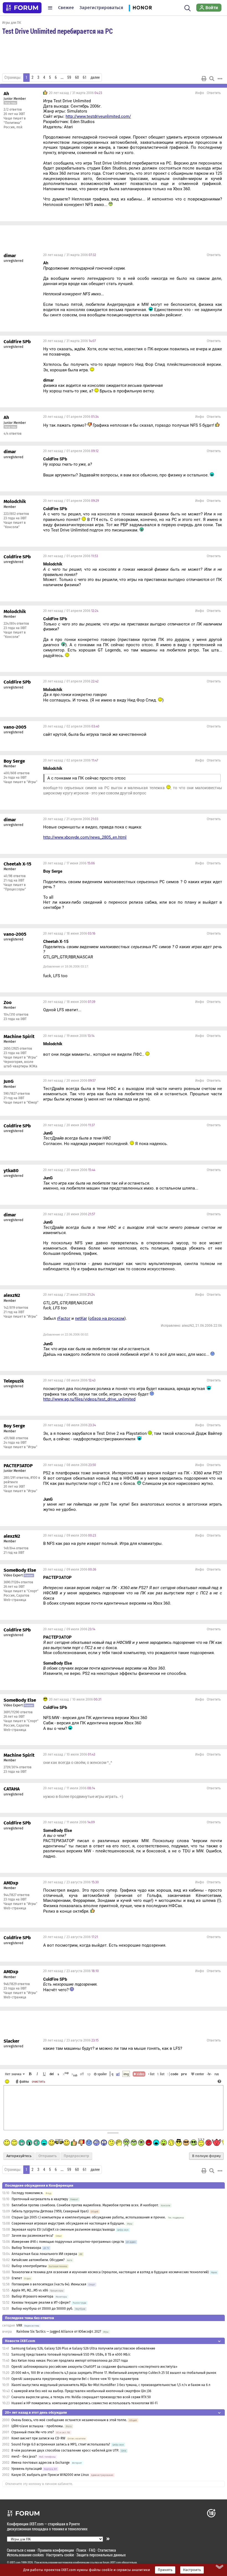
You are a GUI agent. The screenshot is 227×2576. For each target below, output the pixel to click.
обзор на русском (107, 1318)
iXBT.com (15, 2562)
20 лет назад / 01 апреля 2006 (71, 417)
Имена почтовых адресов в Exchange (41, 2463)
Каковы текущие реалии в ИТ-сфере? (41, 2303)
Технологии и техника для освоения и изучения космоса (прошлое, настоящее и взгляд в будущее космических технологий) (110, 2272)
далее (95, 77)
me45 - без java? (24, 2457)
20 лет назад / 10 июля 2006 (75, 1699)
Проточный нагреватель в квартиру (40, 2199)
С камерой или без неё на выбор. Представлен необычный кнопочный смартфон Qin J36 (81, 2391)
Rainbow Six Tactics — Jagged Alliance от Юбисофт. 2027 (59, 2332)
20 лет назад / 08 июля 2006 (69, 1380)
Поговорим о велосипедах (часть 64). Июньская (49, 2284)
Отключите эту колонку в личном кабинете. (39, 2484)
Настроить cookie (60, 2555)
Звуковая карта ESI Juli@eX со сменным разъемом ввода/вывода (63, 2230)
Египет (17, 2278)
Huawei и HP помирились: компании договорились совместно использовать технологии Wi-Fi (84, 2403)
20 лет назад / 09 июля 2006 (70, 1535)
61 (85, 77)
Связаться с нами (21, 2550)
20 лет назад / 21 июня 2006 (69, 1295)
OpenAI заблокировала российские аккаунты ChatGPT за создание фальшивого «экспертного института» (94, 2367)
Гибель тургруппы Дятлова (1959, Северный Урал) (50, 2211)
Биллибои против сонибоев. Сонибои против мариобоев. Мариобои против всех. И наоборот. (85, 2205)
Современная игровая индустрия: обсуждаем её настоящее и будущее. (68, 2223)
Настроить (192, 2570)
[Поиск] (188, 8)
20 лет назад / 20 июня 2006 (69, 1081)
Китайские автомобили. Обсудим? (38, 2260)
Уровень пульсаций (27, 2469)
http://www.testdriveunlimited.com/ (98, 116)
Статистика (107, 2550)
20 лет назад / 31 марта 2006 (75, 93)
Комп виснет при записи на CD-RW (38, 2438)
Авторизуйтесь (19, 2156)
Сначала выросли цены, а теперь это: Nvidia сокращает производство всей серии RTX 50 (81, 2397)
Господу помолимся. (28, 2193)
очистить (38, 2081)
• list (151, 2074)
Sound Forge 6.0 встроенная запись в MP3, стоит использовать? (61, 2444)
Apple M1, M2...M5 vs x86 (30, 2290)
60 (77, 77)
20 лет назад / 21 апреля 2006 (71, 819)
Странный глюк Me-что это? (33, 2432)
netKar (81, 1318)
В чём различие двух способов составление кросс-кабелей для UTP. (65, 2450)
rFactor (64, 1318)
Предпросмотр (76, 2156)
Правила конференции (56, 2550)
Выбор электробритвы (29, 2266)
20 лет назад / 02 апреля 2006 (71, 726)
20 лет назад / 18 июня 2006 (69, 934)
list (161, 2074)
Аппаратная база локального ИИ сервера (44, 2254)
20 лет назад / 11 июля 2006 (69, 1788)
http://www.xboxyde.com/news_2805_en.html (85, 837)
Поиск (81, 2550)
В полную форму (206, 2156)
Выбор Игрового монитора (33, 2296)
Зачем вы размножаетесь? (33, 2236)
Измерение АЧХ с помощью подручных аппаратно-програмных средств (68, 2242)
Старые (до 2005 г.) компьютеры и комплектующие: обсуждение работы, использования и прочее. (89, 2217)
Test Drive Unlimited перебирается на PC (57, 31)
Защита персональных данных (101, 2555)
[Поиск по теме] (212, 79)
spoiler (102, 2074)
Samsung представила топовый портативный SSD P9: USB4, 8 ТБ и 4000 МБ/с (71, 2355)
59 (69, 77)
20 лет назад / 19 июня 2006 (69, 1036)
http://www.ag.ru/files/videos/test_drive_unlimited (89, 1399)
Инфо (200, 93)
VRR (19, 2325)
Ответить (214, 93)
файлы (24, 2081)
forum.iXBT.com (112, 2562)
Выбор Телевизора (26, 2248)
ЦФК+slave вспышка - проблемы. (38, 2426)
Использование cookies (25, 2555)
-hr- (209, 2074)
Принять (165, 2570)
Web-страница (15, 1600)
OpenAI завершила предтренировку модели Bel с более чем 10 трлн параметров (75, 2379)
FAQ (92, 2550)
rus (217, 2074)
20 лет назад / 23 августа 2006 (71, 1882)
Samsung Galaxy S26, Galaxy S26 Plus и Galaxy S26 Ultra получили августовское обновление (83, 2348)
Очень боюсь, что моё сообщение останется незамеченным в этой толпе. (70, 2420)
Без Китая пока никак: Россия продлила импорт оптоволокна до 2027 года (70, 2361)
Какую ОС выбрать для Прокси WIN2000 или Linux (50, 2475)
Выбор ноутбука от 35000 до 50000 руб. (42, 2309)
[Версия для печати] (204, 79)
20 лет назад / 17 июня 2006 (69, 863)
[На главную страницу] (22, 8)
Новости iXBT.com (20, 2341)
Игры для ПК (12, 22)
